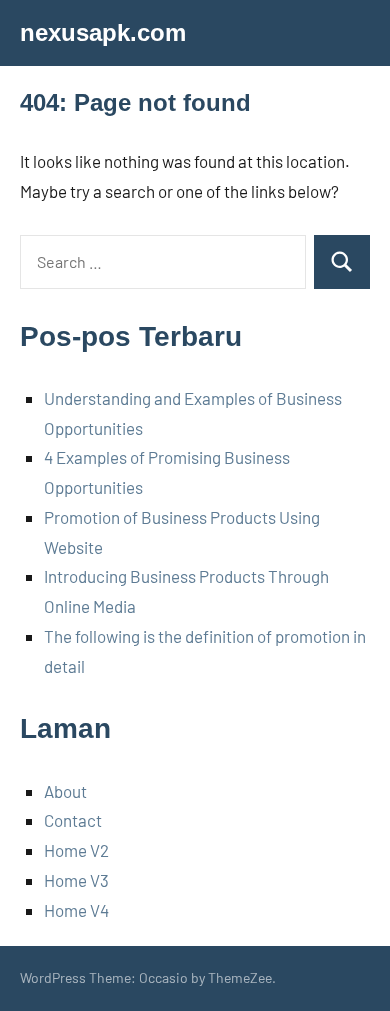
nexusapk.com (103, 32)
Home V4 (76, 910)
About (65, 791)
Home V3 (76, 880)
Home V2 (76, 850)
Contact (73, 820)
